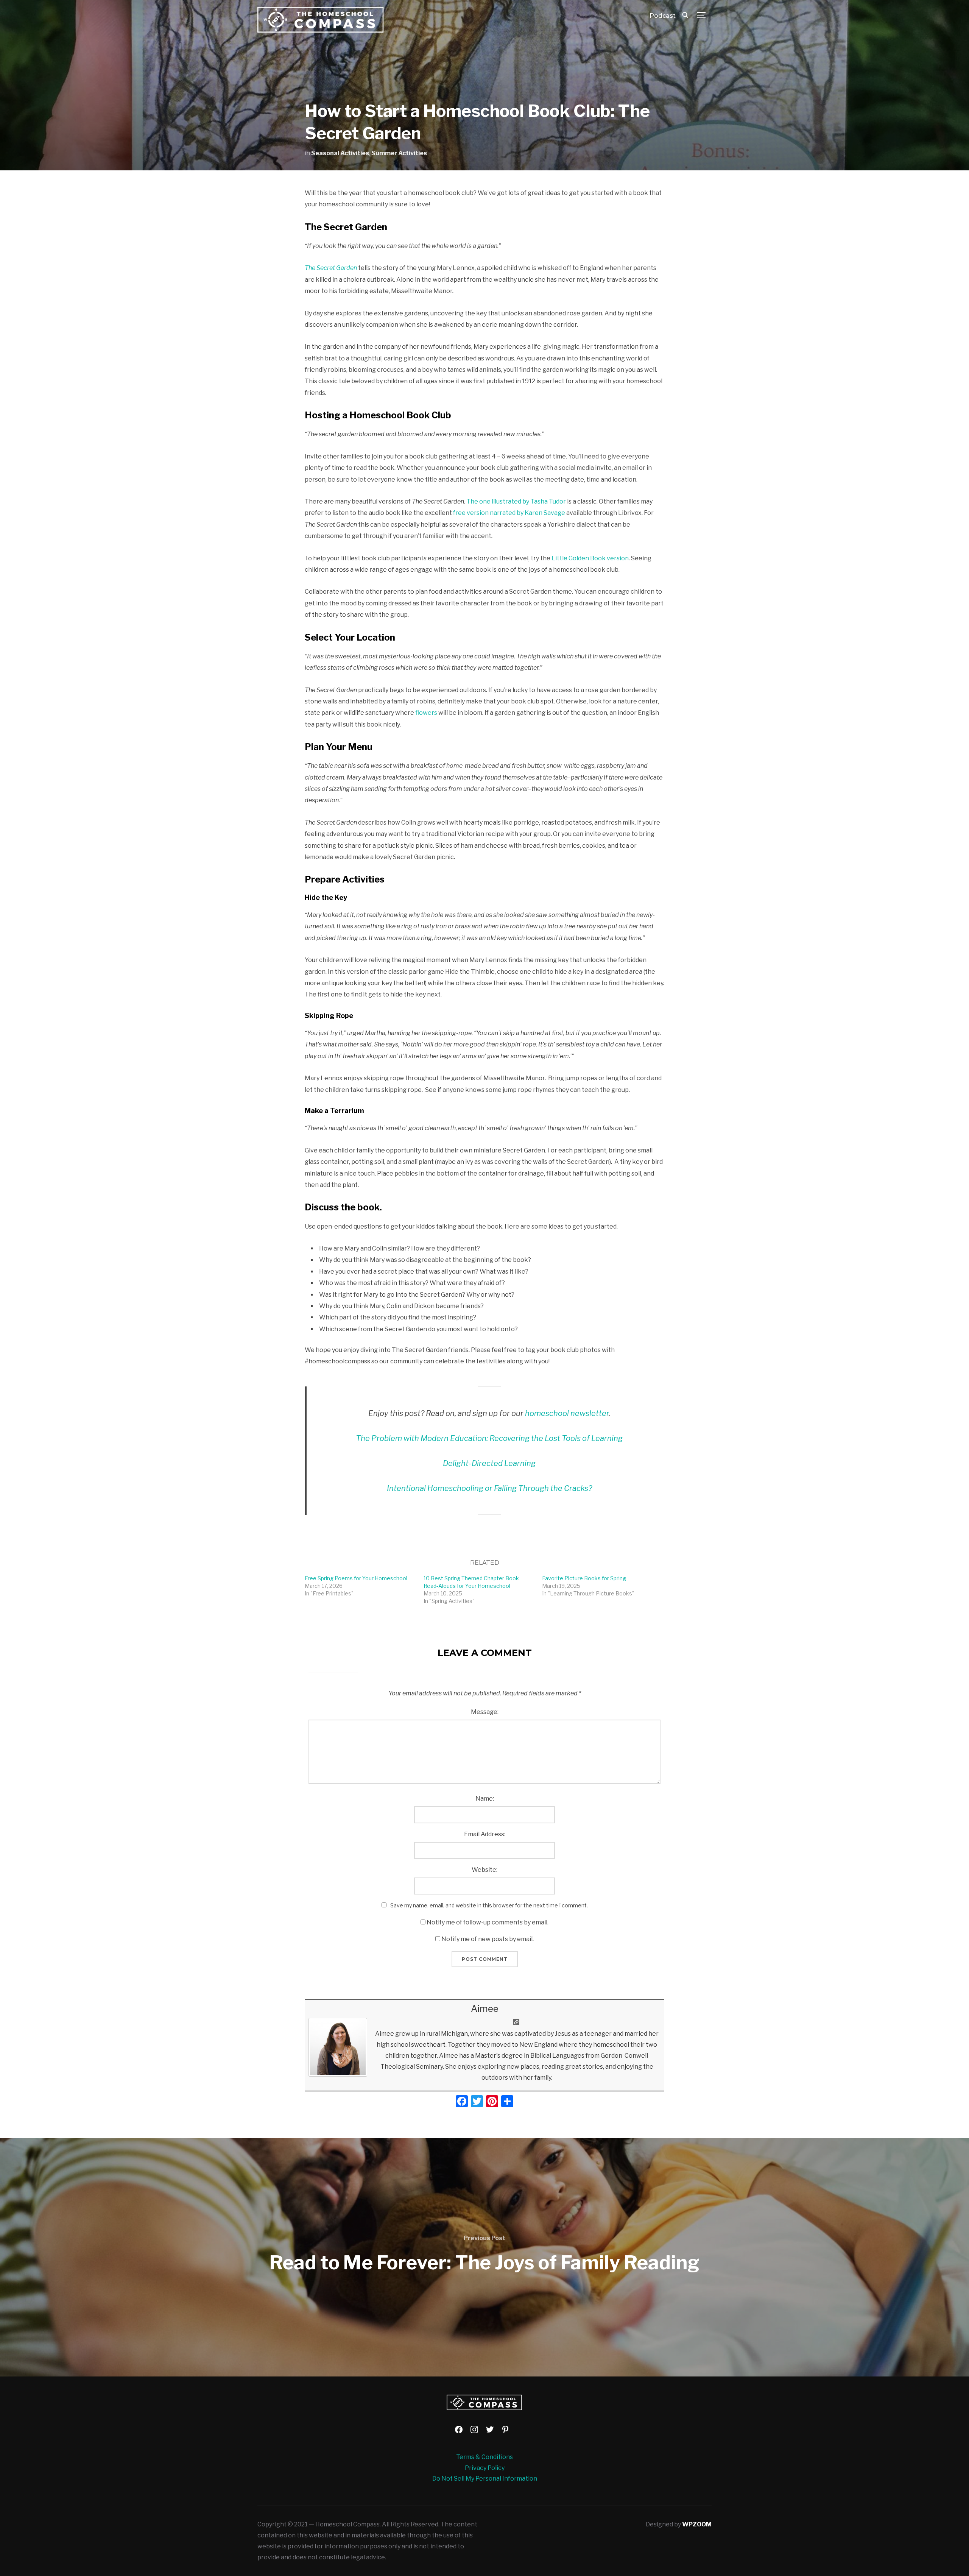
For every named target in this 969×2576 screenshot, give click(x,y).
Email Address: (485, 1834)
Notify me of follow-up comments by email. (488, 1922)
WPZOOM (697, 2524)
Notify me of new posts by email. (488, 1939)
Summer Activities (399, 153)
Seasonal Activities (340, 153)
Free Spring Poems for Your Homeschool (356, 1578)
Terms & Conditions (484, 2457)
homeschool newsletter (567, 1413)
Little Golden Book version (590, 558)
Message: (485, 1712)
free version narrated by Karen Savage (509, 513)
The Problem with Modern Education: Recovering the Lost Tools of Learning (489, 1438)
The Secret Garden (331, 268)
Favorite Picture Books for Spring (584, 1578)
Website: (484, 1870)
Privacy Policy (485, 2468)
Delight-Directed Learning (489, 1463)
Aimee (485, 2009)
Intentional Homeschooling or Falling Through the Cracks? (489, 1488)
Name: (485, 1799)
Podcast (663, 16)
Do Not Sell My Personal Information (485, 2479)
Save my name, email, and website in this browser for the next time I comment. (489, 1905)
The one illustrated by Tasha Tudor (516, 501)
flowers (426, 713)
